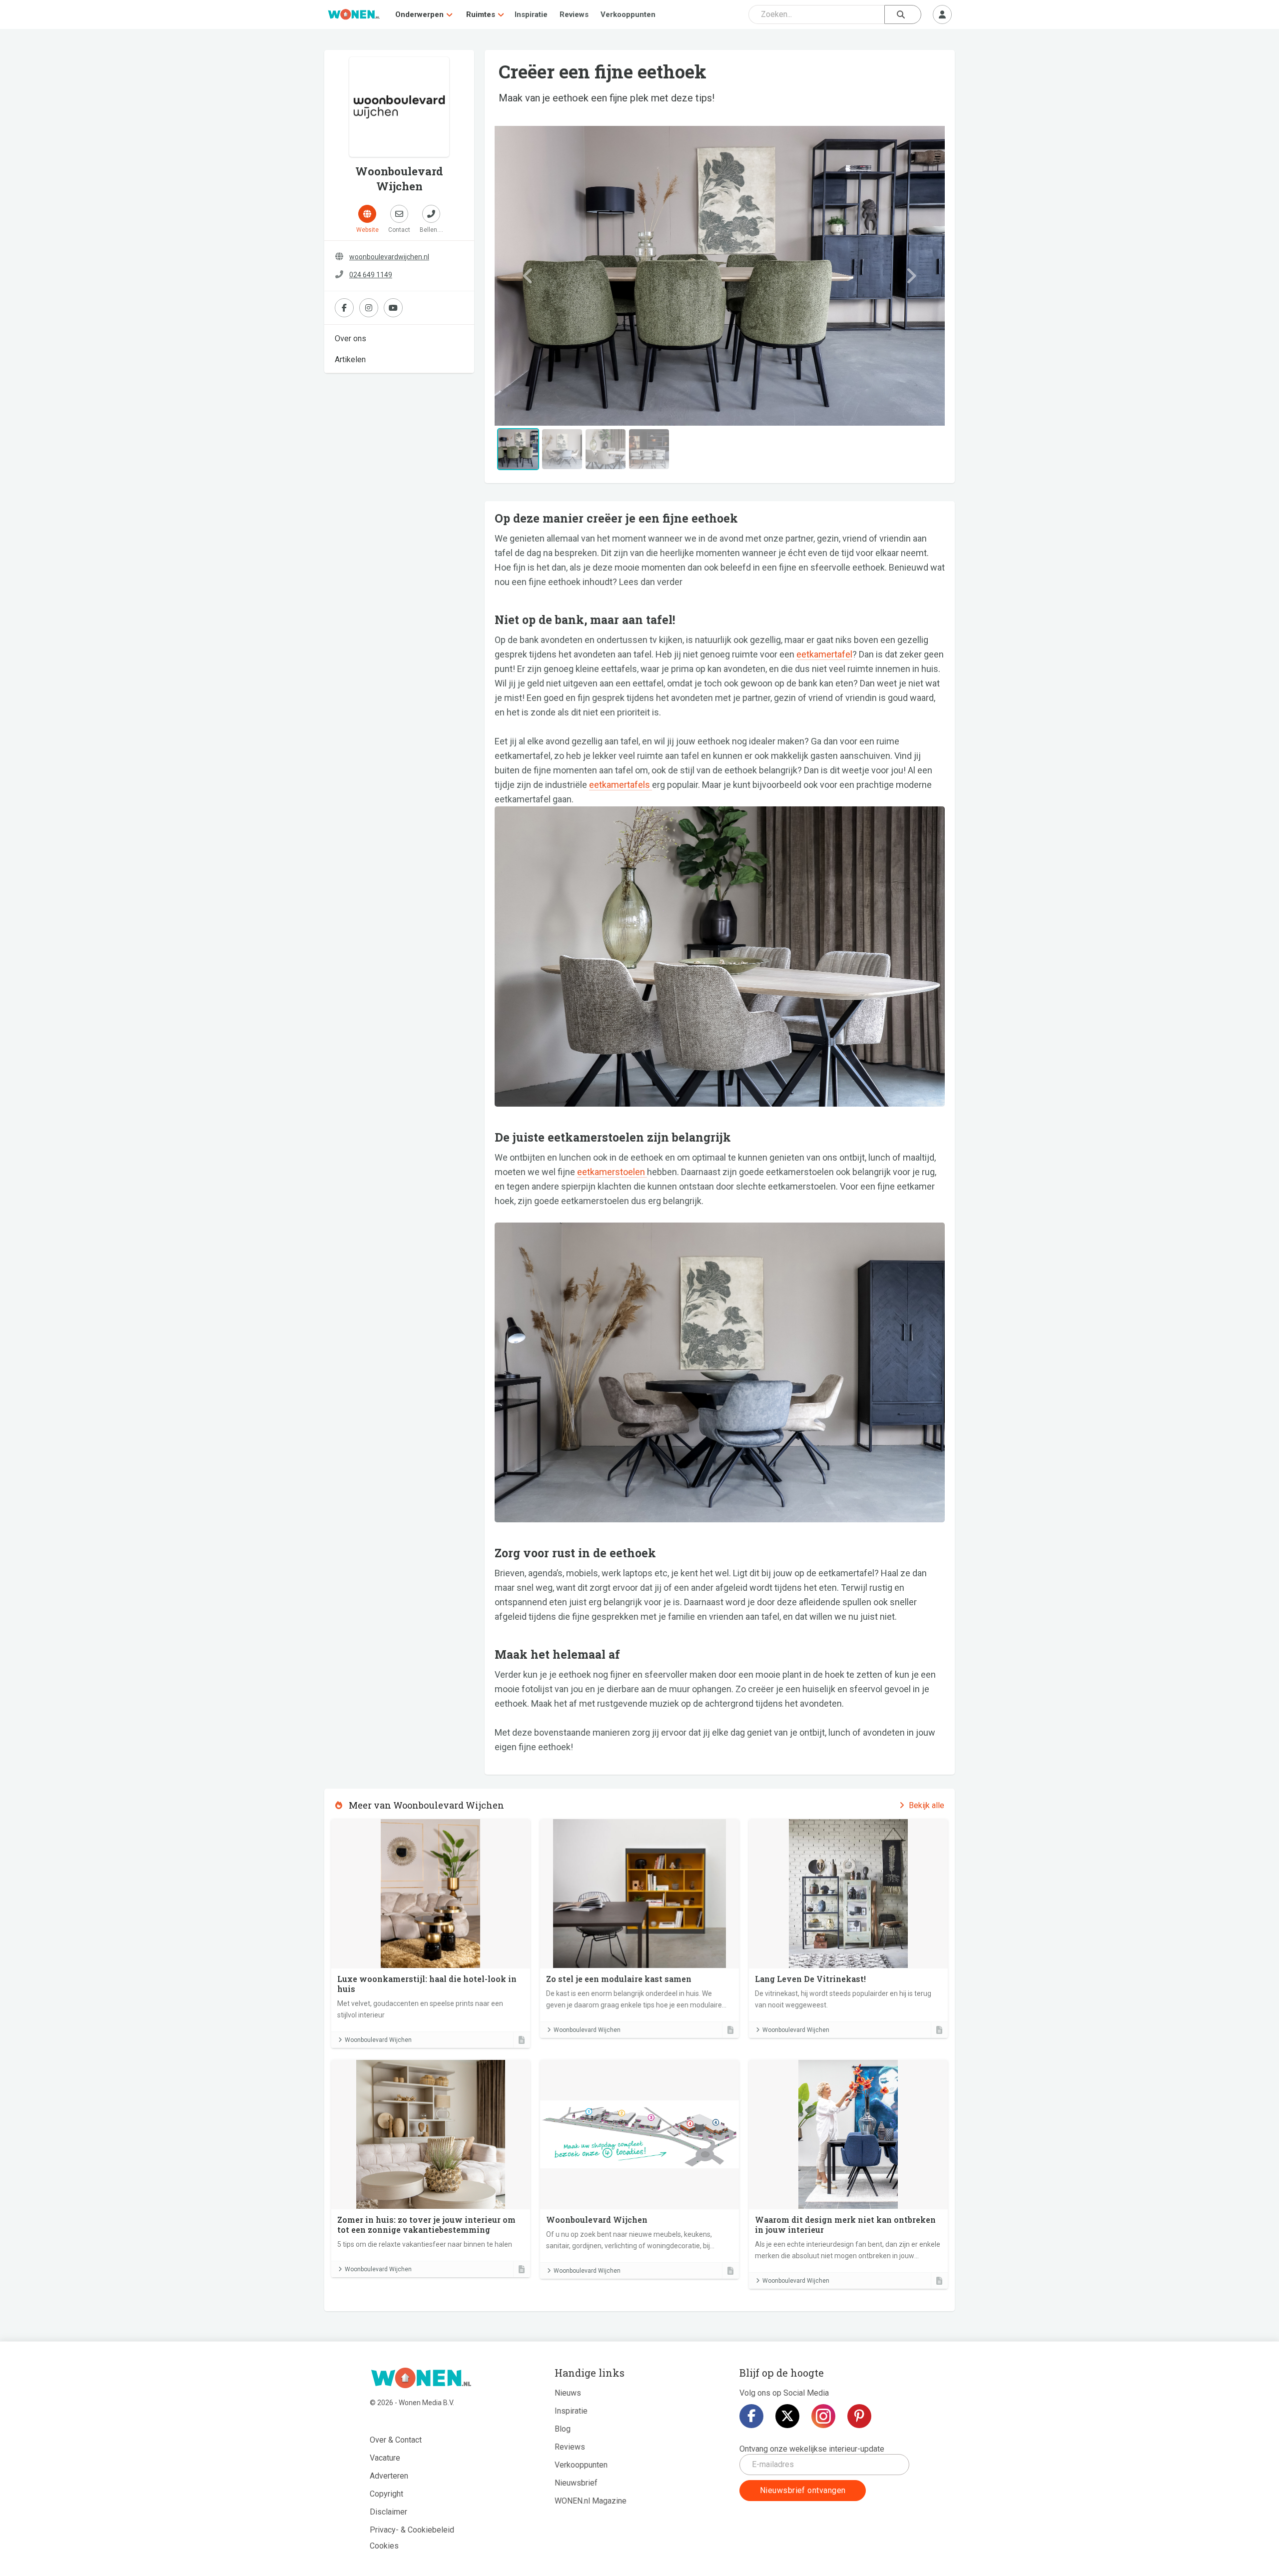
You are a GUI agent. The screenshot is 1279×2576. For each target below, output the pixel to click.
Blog (563, 2429)
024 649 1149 (371, 275)
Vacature (385, 2458)
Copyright (386, 2494)
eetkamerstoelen (612, 1172)
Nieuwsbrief (576, 2483)
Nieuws (568, 2393)
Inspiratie (531, 14)
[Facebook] (751, 2416)
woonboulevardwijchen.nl (389, 257)
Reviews (574, 14)
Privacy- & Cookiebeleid (412, 2530)
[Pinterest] (859, 2416)
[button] (528, 276)
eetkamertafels (621, 785)
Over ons (350, 338)
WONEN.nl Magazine (591, 2501)
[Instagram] (823, 2416)
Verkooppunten (628, 14)
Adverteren (389, 2476)
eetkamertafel (824, 654)
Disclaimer (388, 2512)
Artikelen (350, 359)
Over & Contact (396, 2440)
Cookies (384, 2546)
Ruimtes (481, 14)
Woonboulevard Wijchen (378, 2040)
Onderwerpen (419, 14)
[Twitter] (787, 2416)
